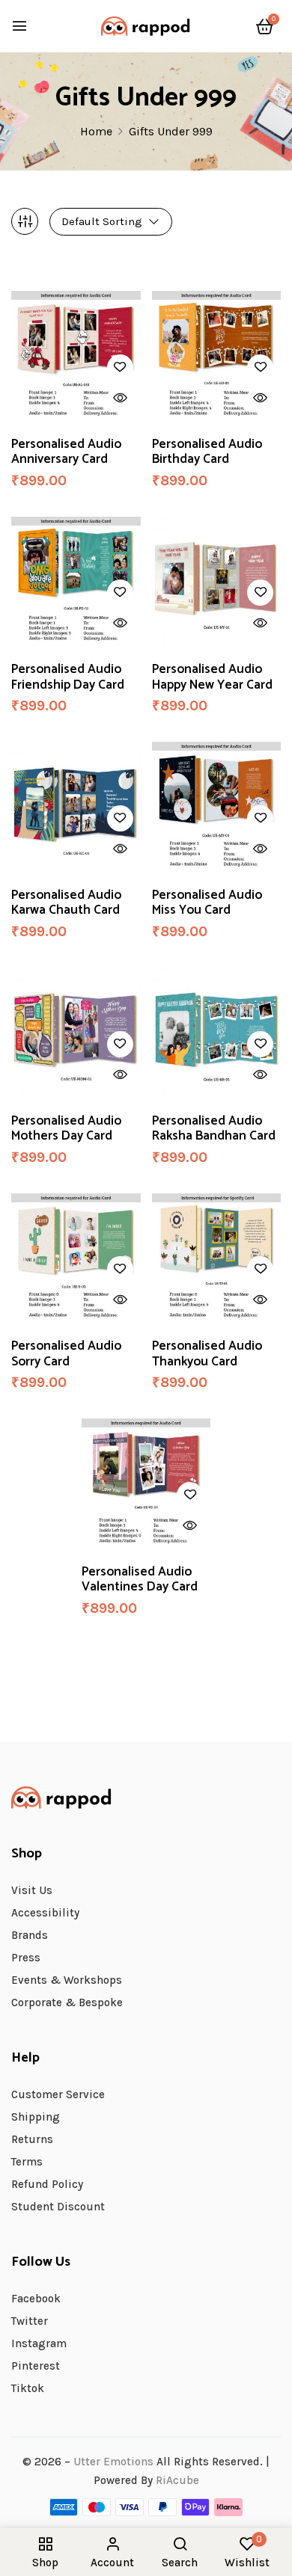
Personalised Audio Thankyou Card (207, 1354)
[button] (265, 27)
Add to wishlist (120, 368)
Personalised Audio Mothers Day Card (66, 1129)
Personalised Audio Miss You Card (207, 903)
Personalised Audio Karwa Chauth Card (66, 903)
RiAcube (177, 2480)
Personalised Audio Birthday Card (207, 452)
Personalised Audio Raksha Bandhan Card (214, 1129)
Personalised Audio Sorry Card (66, 1354)
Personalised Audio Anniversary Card (66, 452)
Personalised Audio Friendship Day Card (68, 677)
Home (96, 131)
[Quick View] (120, 398)
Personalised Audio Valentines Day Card (140, 1580)
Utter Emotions (113, 2462)
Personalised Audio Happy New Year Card (212, 677)
